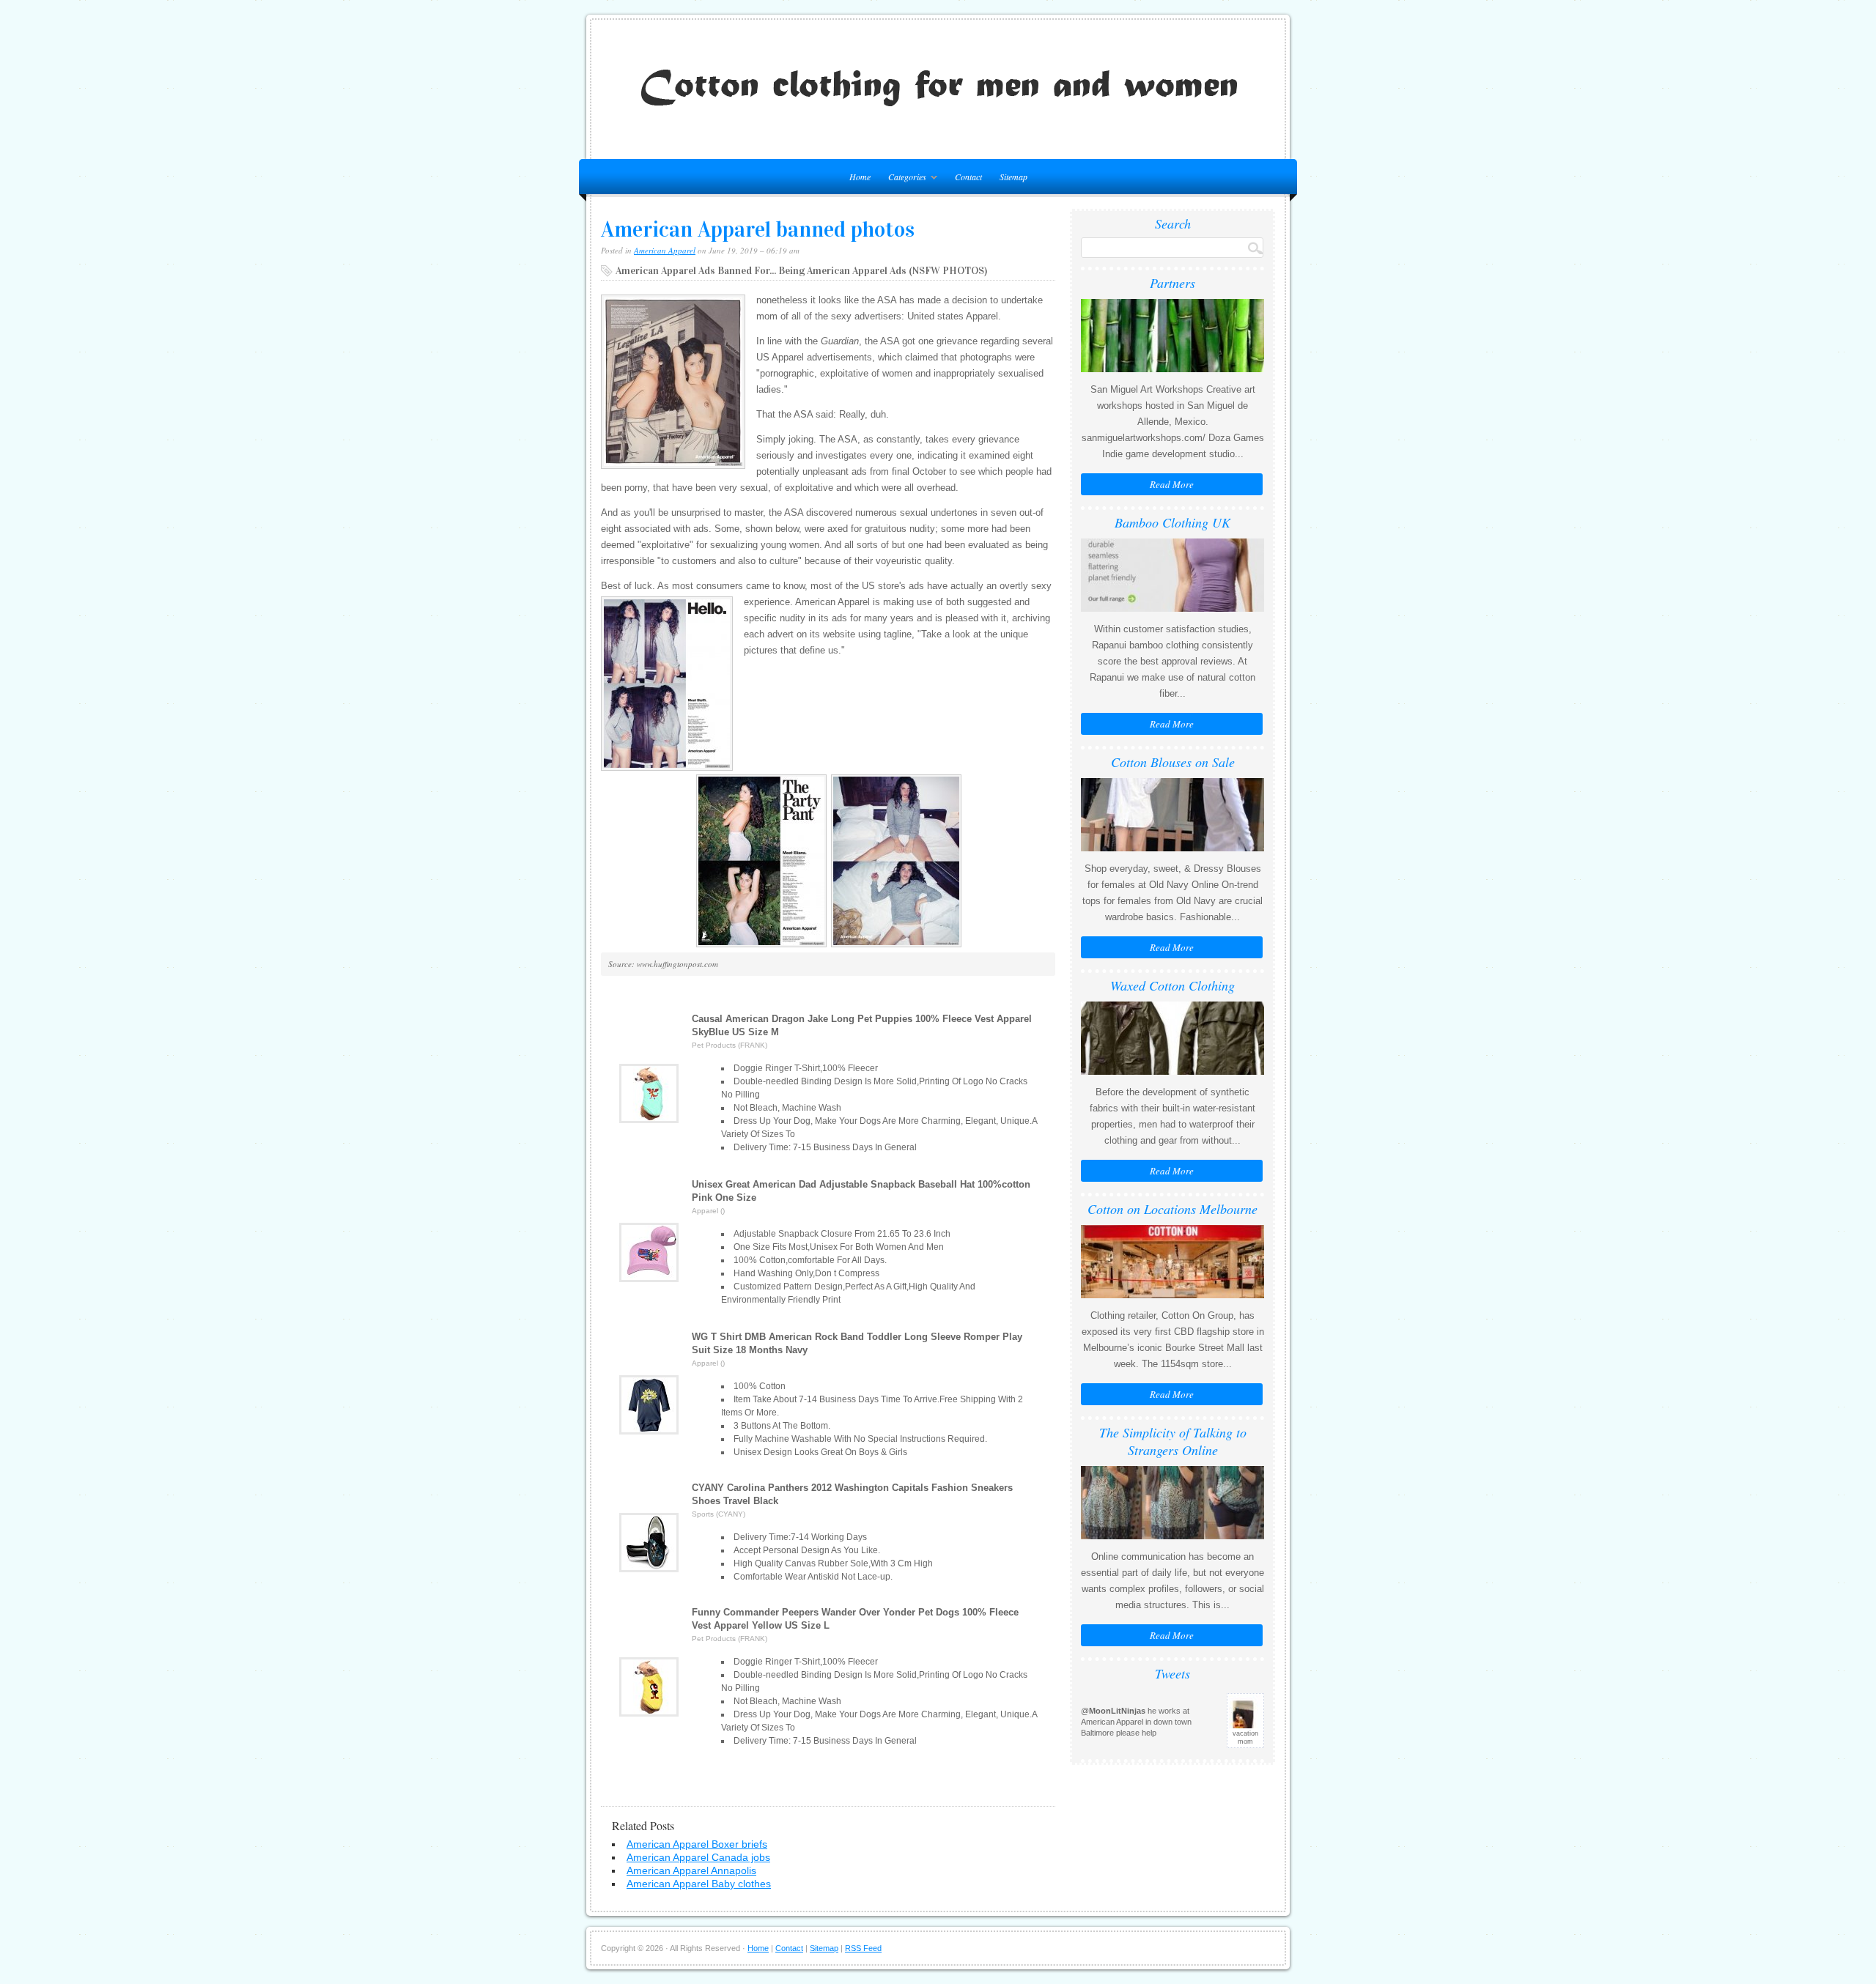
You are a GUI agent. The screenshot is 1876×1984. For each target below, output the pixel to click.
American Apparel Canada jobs (698, 1857)
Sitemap (1013, 177)
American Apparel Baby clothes (699, 1884)
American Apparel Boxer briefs (697, 1844)
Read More (1172, 484)
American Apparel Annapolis (691, 1870)
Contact (968, 177)
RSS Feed (863, 1948)
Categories (904, 179)
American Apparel (665, 250)
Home (758, 1948)
